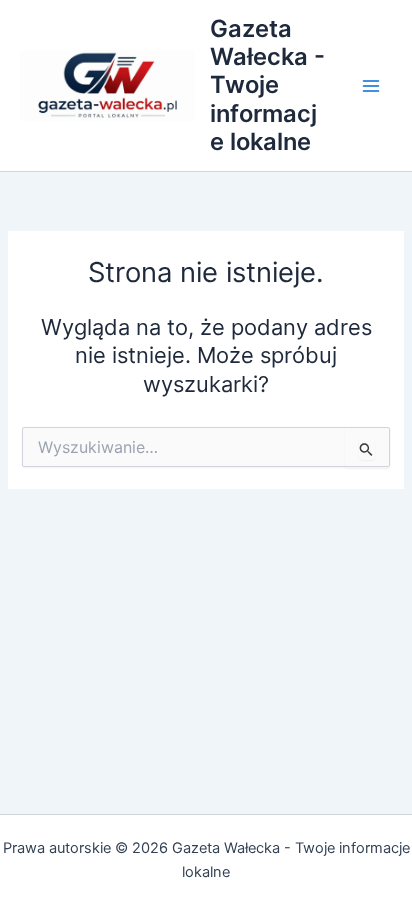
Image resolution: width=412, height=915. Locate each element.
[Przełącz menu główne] (371, 86)
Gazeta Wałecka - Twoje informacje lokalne (267, 85)
